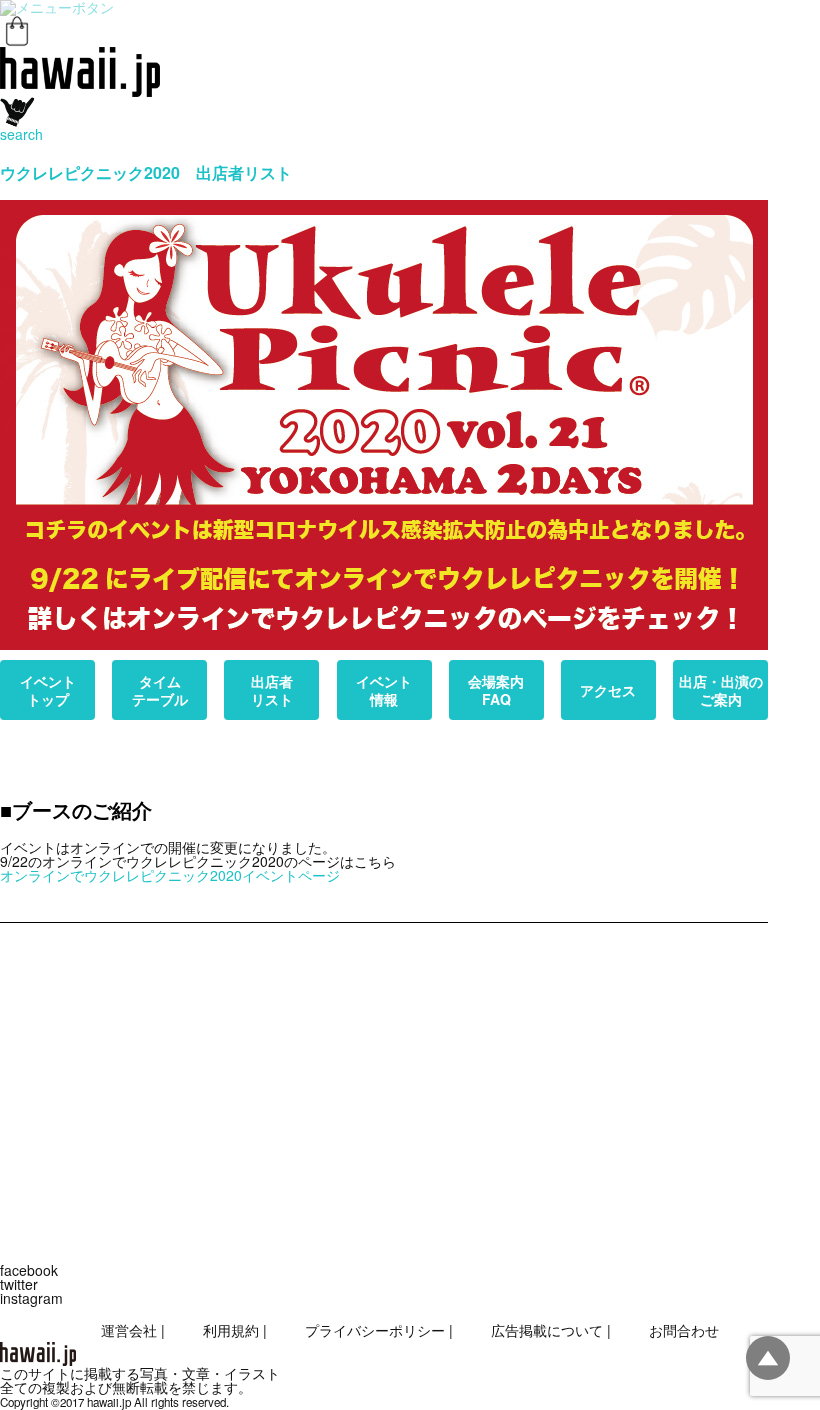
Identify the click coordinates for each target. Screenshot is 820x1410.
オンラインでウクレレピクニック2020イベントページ (170, 875)
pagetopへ (768, 1358)
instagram (31, 1298)
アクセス (608, 690)
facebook (29, 1270)
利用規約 (231, 1330)
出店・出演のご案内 (721, 690)
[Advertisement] (384, 1083)
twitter (19, 1284)
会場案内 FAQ (496, 690)
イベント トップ (48, 690)
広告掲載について (547, 1330)
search (21, 134)
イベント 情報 (384, 690)
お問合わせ (684, 1330)
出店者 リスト (272, 690)
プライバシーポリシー (375, 1330)
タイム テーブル (160, 690)
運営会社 (129, 1330)
